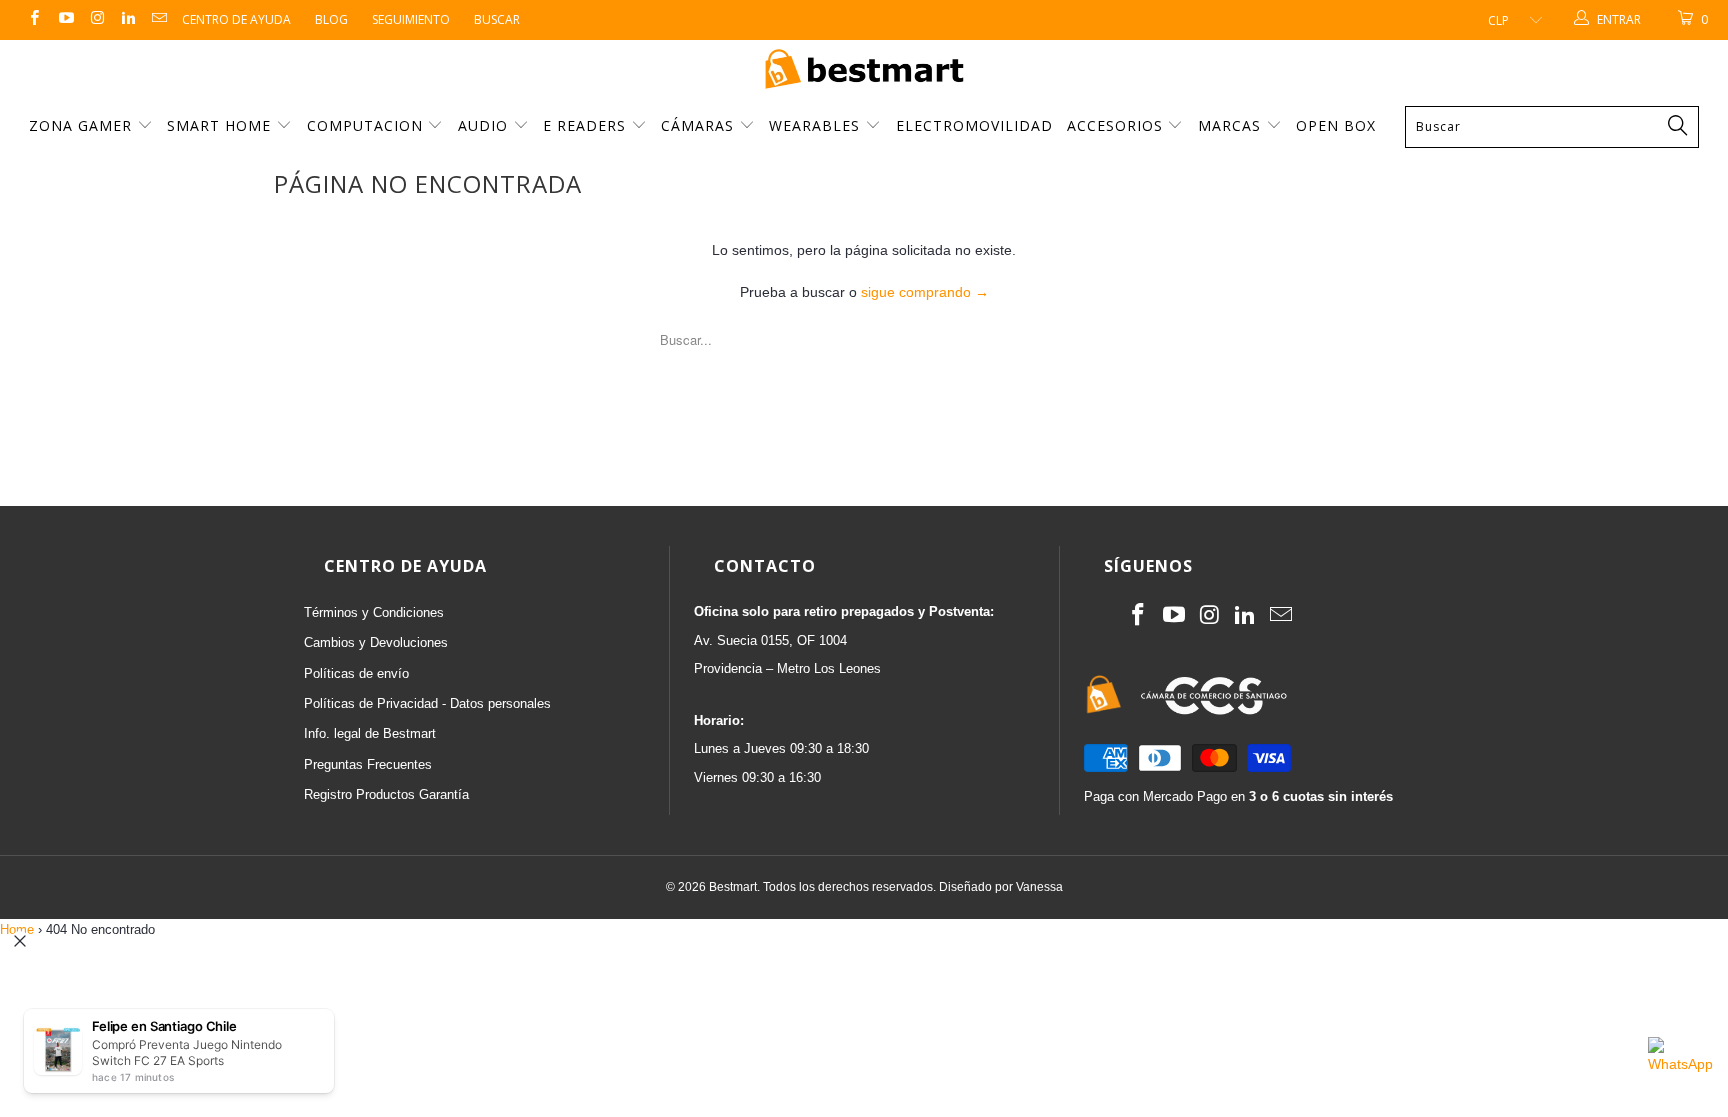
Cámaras (700, 125)
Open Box (1336, 125)
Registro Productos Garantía (386, 794)
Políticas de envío (356, 673)
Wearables (817, 125)
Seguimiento (411, 19)
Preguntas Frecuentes (368, 764)
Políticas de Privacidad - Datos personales (427, 703)
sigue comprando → (925, 292)
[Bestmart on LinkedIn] (127, 20)
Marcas (1229, 125)
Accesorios (1117, 125)
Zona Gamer (83, 125)
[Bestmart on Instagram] (96, 20)
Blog (331, 19)
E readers (587, 125)
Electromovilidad (974, 125)
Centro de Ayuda (236, 19)
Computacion (367, 125)
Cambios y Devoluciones (376, 642)
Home (17, 929)
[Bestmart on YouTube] (64, 20)
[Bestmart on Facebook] (33, 20)
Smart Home (221, 125)
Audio (485, 125)
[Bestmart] (864, 70)
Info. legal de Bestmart (370, 733)
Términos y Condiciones (374, 612)
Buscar (497, 19)
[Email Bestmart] (158, 20)
